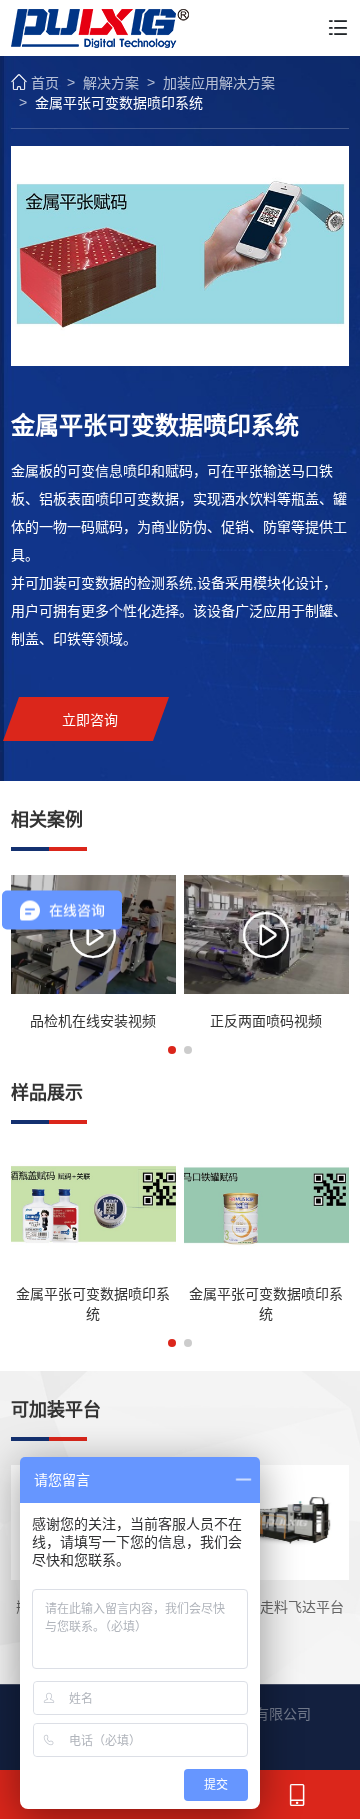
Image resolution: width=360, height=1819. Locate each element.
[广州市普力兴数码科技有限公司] (100, 28)
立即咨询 (90, 720)
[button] (172, 1050)
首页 (45, 83)
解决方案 (111, 83)
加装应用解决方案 (219, 83)
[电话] (300, 1795)
